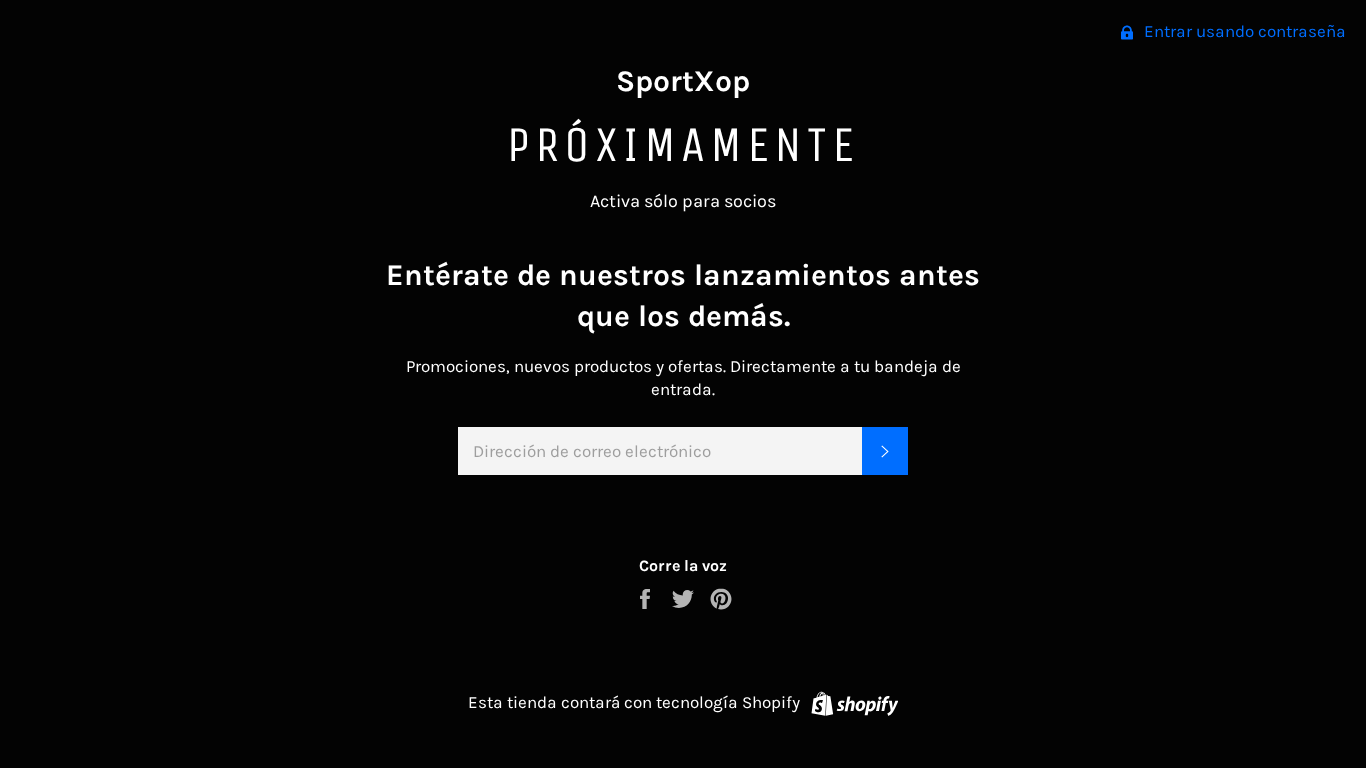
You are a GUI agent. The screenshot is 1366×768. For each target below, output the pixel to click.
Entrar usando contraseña (1243, 31)
